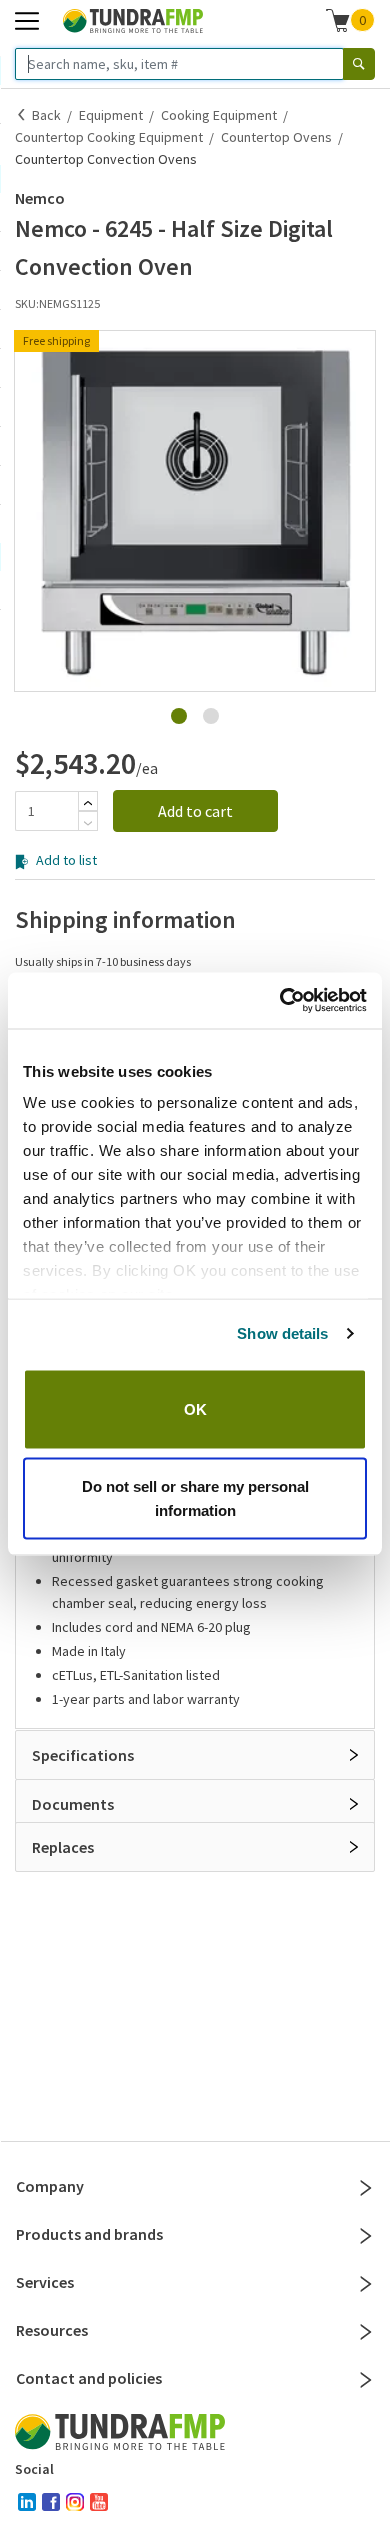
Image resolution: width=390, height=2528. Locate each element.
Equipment (111, 115)
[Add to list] (21, 711)
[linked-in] (27, 2502)
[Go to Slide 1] (179, 716)
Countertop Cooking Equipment (109, 137)
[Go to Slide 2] (211, 716)
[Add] (88, 803)
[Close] (366, 2188)
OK (195, 1408)
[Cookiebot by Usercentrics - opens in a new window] (280, 1001)
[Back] (22, 115)
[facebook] (51, 2502)
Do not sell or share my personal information (195, 1498)
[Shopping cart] (338, 20)
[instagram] (75, 2502)
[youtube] (99, 2502)
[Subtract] (88, 823)
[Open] (354, 1755)
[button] (195, 511)
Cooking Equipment (219, 115)
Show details (282, 1333)
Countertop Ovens (276, 137)
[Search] (359, 64)
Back (46, 115)
